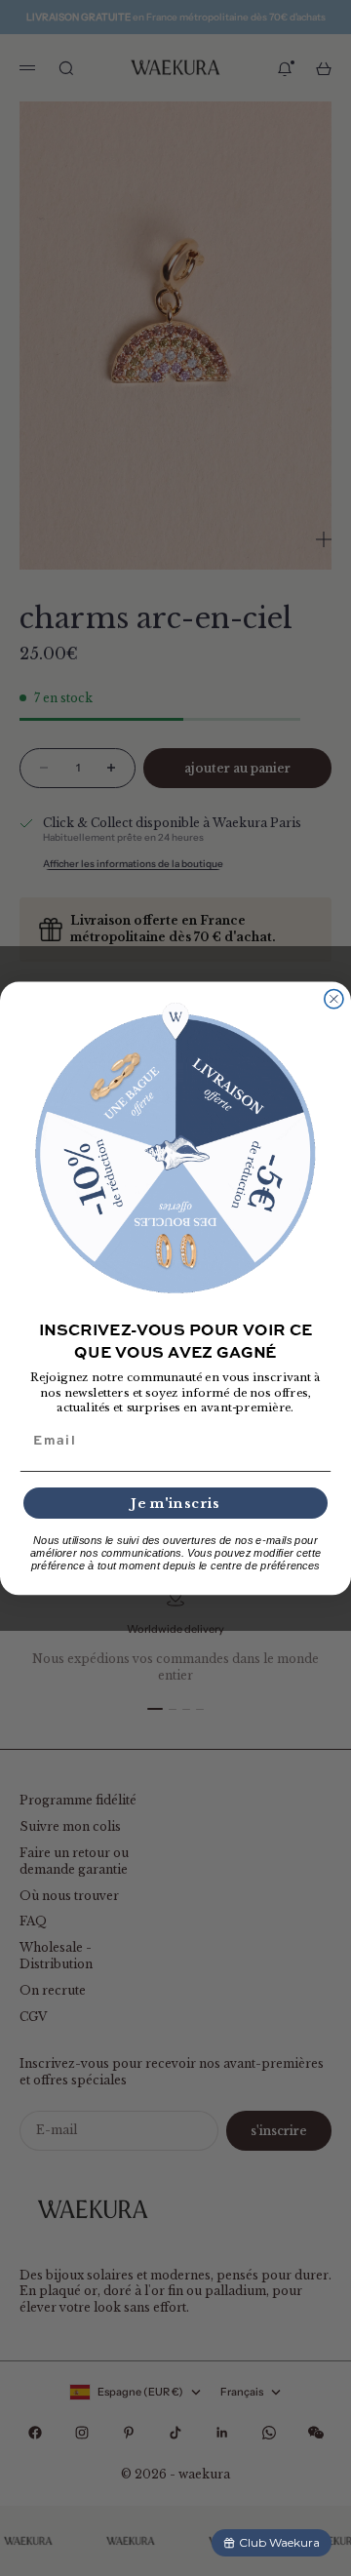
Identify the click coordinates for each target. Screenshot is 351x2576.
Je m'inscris (175, 1502)
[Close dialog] (334, 998)
